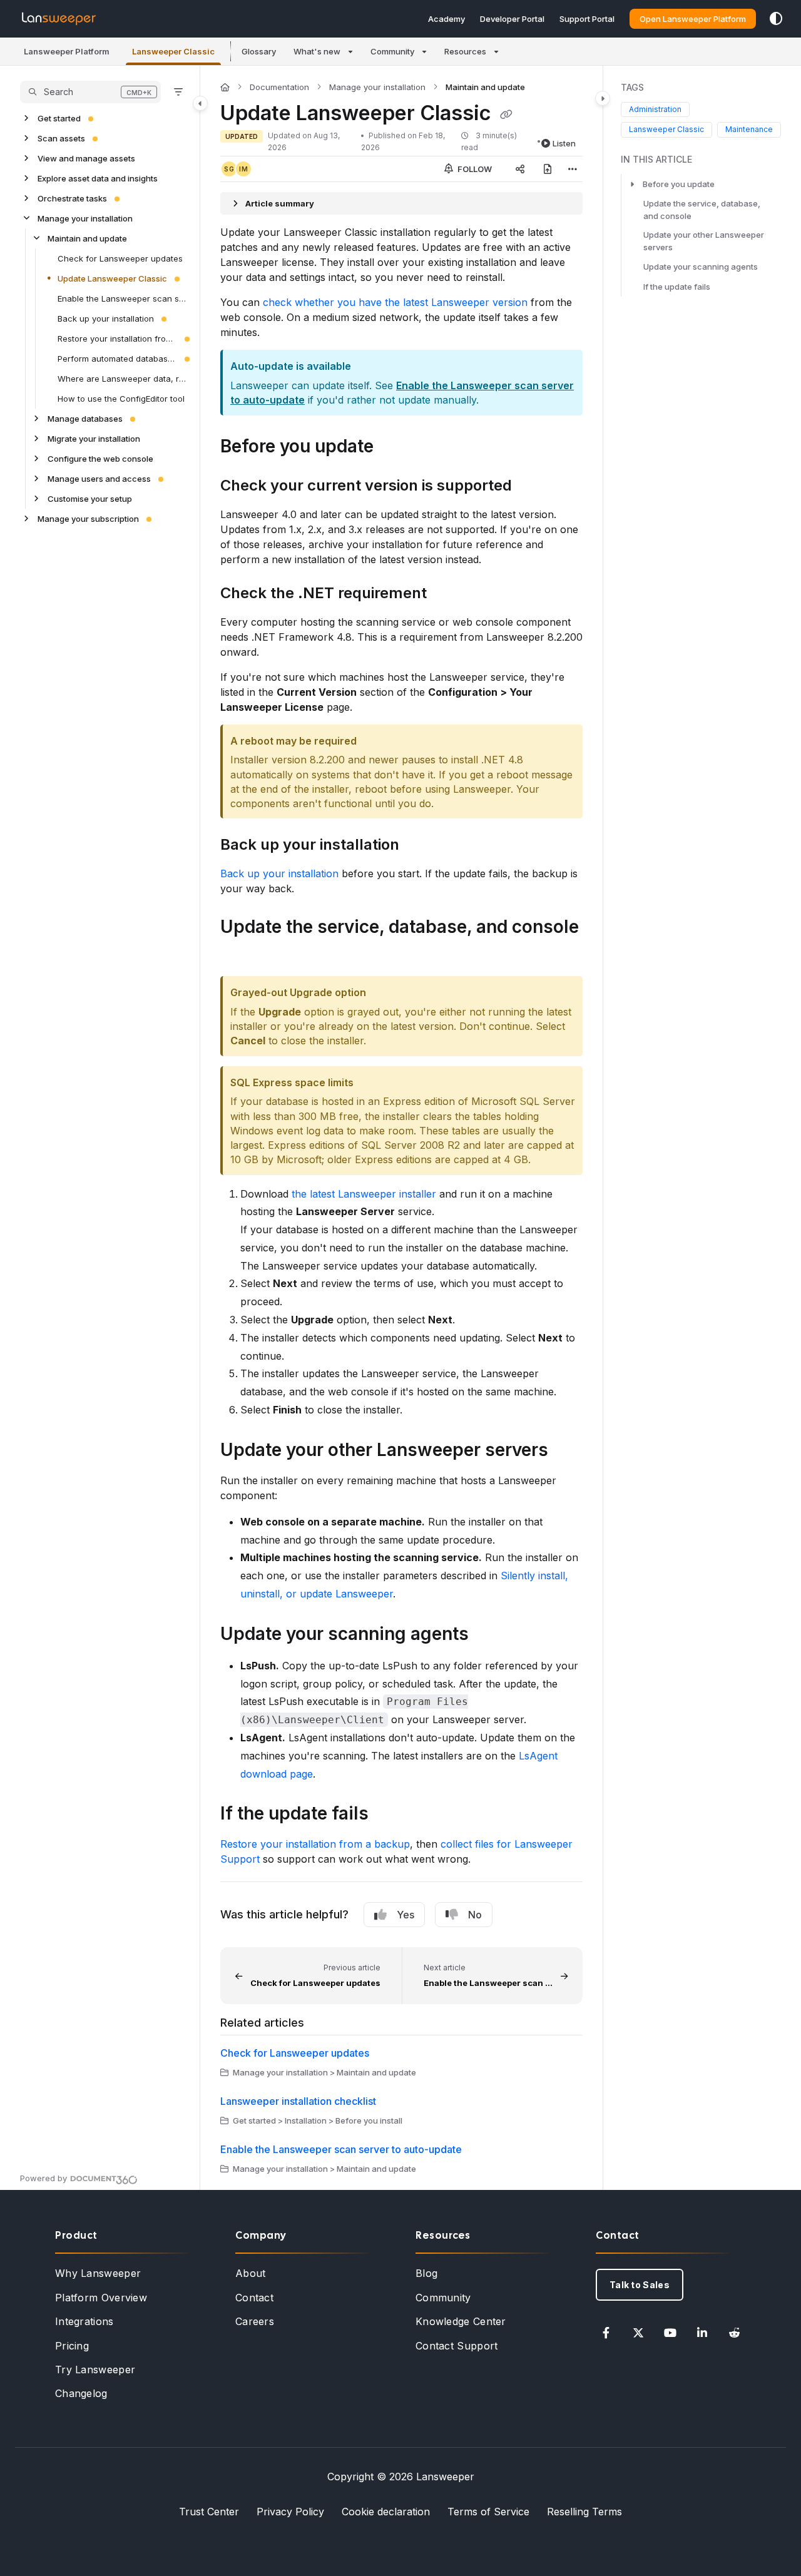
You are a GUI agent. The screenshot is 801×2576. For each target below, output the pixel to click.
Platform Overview (101, 2298)
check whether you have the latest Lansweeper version (395, 302)
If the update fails (677, 287)
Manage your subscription (88, 519)
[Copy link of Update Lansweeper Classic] (506, 115)
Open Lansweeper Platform (693, 19)
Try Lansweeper (95, 2370)
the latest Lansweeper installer (364, 1194)
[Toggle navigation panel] (200, 103)
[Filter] (178, 92)
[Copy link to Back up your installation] (419, 846)
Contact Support (457, 2346)
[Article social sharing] (520, 169)
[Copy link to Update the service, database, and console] (240, 955)
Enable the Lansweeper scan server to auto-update (122, 298)
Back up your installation (106, 318)
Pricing (72, 2346)
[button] (67, 51)
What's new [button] (317, 51)
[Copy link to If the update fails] (389, 1815)
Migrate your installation (94, 439)
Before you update (679, 184)
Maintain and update (87, 238)
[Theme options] (776, 19)
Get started (59, 118)
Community (443, 2298)
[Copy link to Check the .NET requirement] (447, 594)
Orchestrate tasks (72, 198)
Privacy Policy (290, 2512)
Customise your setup (90, 499)
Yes (406, 1915)
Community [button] (392, 51)
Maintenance (749, 129)
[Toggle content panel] (603, 98)
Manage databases (85, 419)
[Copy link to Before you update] (394, 447)
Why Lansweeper (98, 2273)
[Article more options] (573, 169)
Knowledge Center (461, 2321)
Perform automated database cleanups (117, 359)
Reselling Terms (584, 2512)
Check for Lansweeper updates (120, 258)
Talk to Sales (640, 2285)
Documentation (279, 87)
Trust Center (209, 2512)
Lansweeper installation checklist (298, 2101)
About (251, 2273)
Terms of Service (488, 2512)
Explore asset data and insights (98, 178)
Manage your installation (85, 218)
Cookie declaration (386, 2512)
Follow (474, 169)
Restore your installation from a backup (117, 339)
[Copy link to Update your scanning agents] (489, 1635)
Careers (255, 2321)
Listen (564, 143)
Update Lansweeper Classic (112, 278)
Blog (426, 2273)
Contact (254, 2298)
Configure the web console (100, 459)
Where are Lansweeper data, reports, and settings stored (122, 379)
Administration (655, 109)
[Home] (59, 19)
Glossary (259, 51)
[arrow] (632, 184)
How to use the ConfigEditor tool (121, 399)
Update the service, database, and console (702, 210)
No (475, 1915)
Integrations (84, 2321)
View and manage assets (86, 158)
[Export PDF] (548, 169)
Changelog (81, 2393)
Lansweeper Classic (666, 129)
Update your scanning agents (701, 267)
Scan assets (61, 138)
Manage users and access (99, 479)
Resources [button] (465, 51)
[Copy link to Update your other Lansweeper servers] (568, 1451)
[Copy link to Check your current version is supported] (532, 486)
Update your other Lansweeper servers (704, 241)
